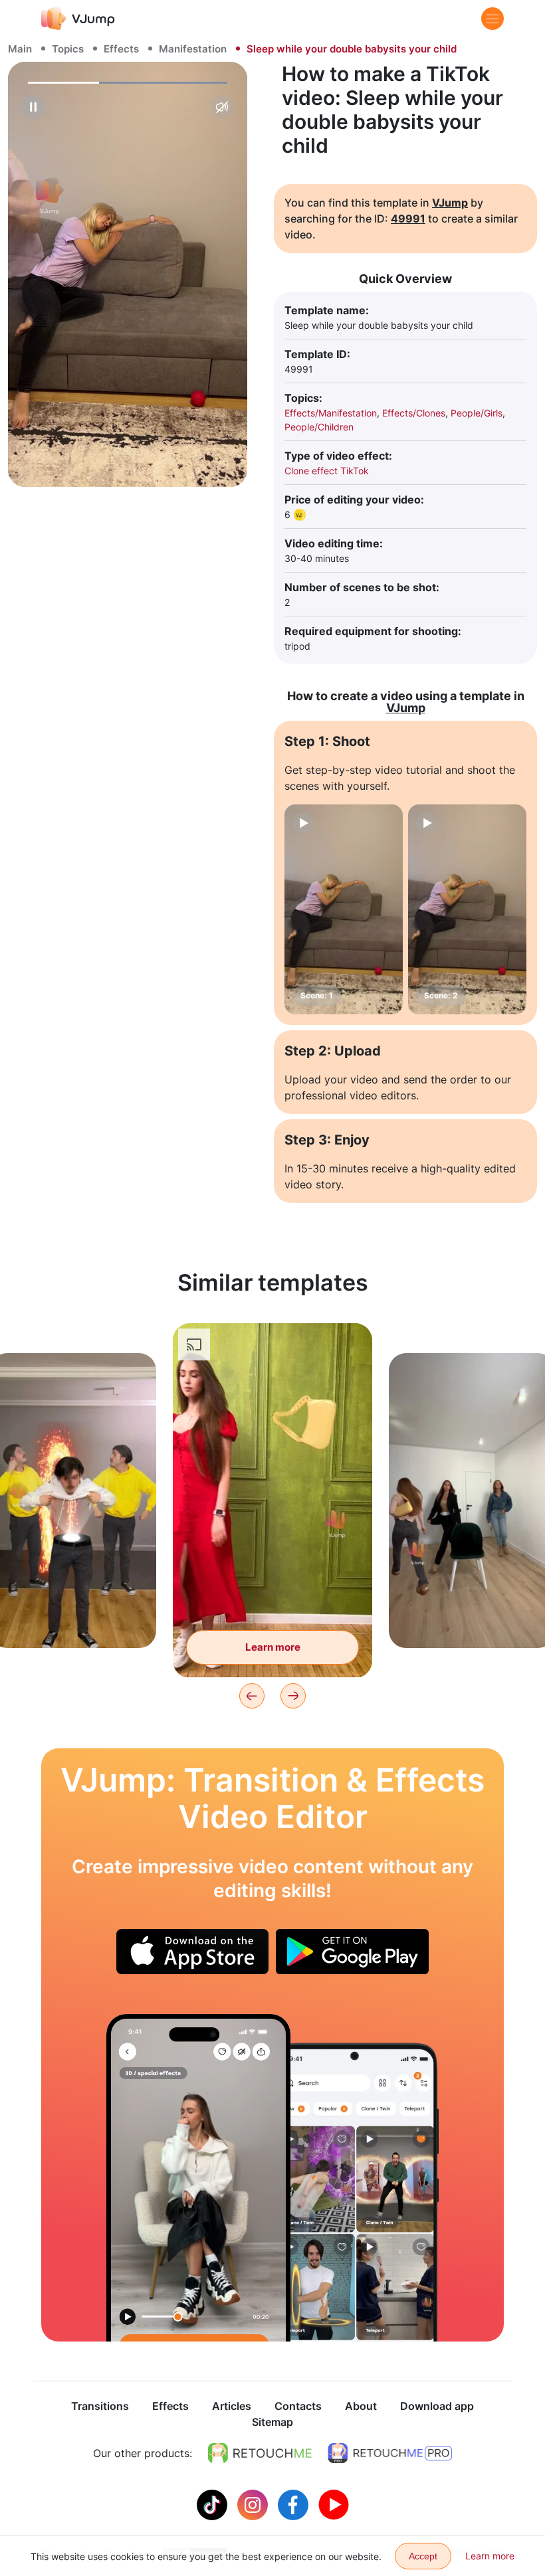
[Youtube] (334, 2504)
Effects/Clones (414, 413)
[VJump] (78, 18)
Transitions (100, 2406)
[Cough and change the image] (198, 2178)
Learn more (73, 1617)
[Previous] (252, 1696)
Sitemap (272, 2422)
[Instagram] (254, 2504)
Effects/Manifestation (331, 413)
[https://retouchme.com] (260, 2453)
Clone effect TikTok (327, 471)
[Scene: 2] (467, 909)
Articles (232, 2406)
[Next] (293, 1696)
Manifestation (193, 49)
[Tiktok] (214, 2504)
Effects (121, 49)
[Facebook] (295, 2504)
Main (20, 49)
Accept (423, 2556)
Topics (68, 49)
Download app (437, 2406)
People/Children (319, 427)
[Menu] (492, 19)
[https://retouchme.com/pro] (390, 2453)
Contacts (298, 2406)
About (361, 2406)
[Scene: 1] (344, 909)
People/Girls (477, 413)
